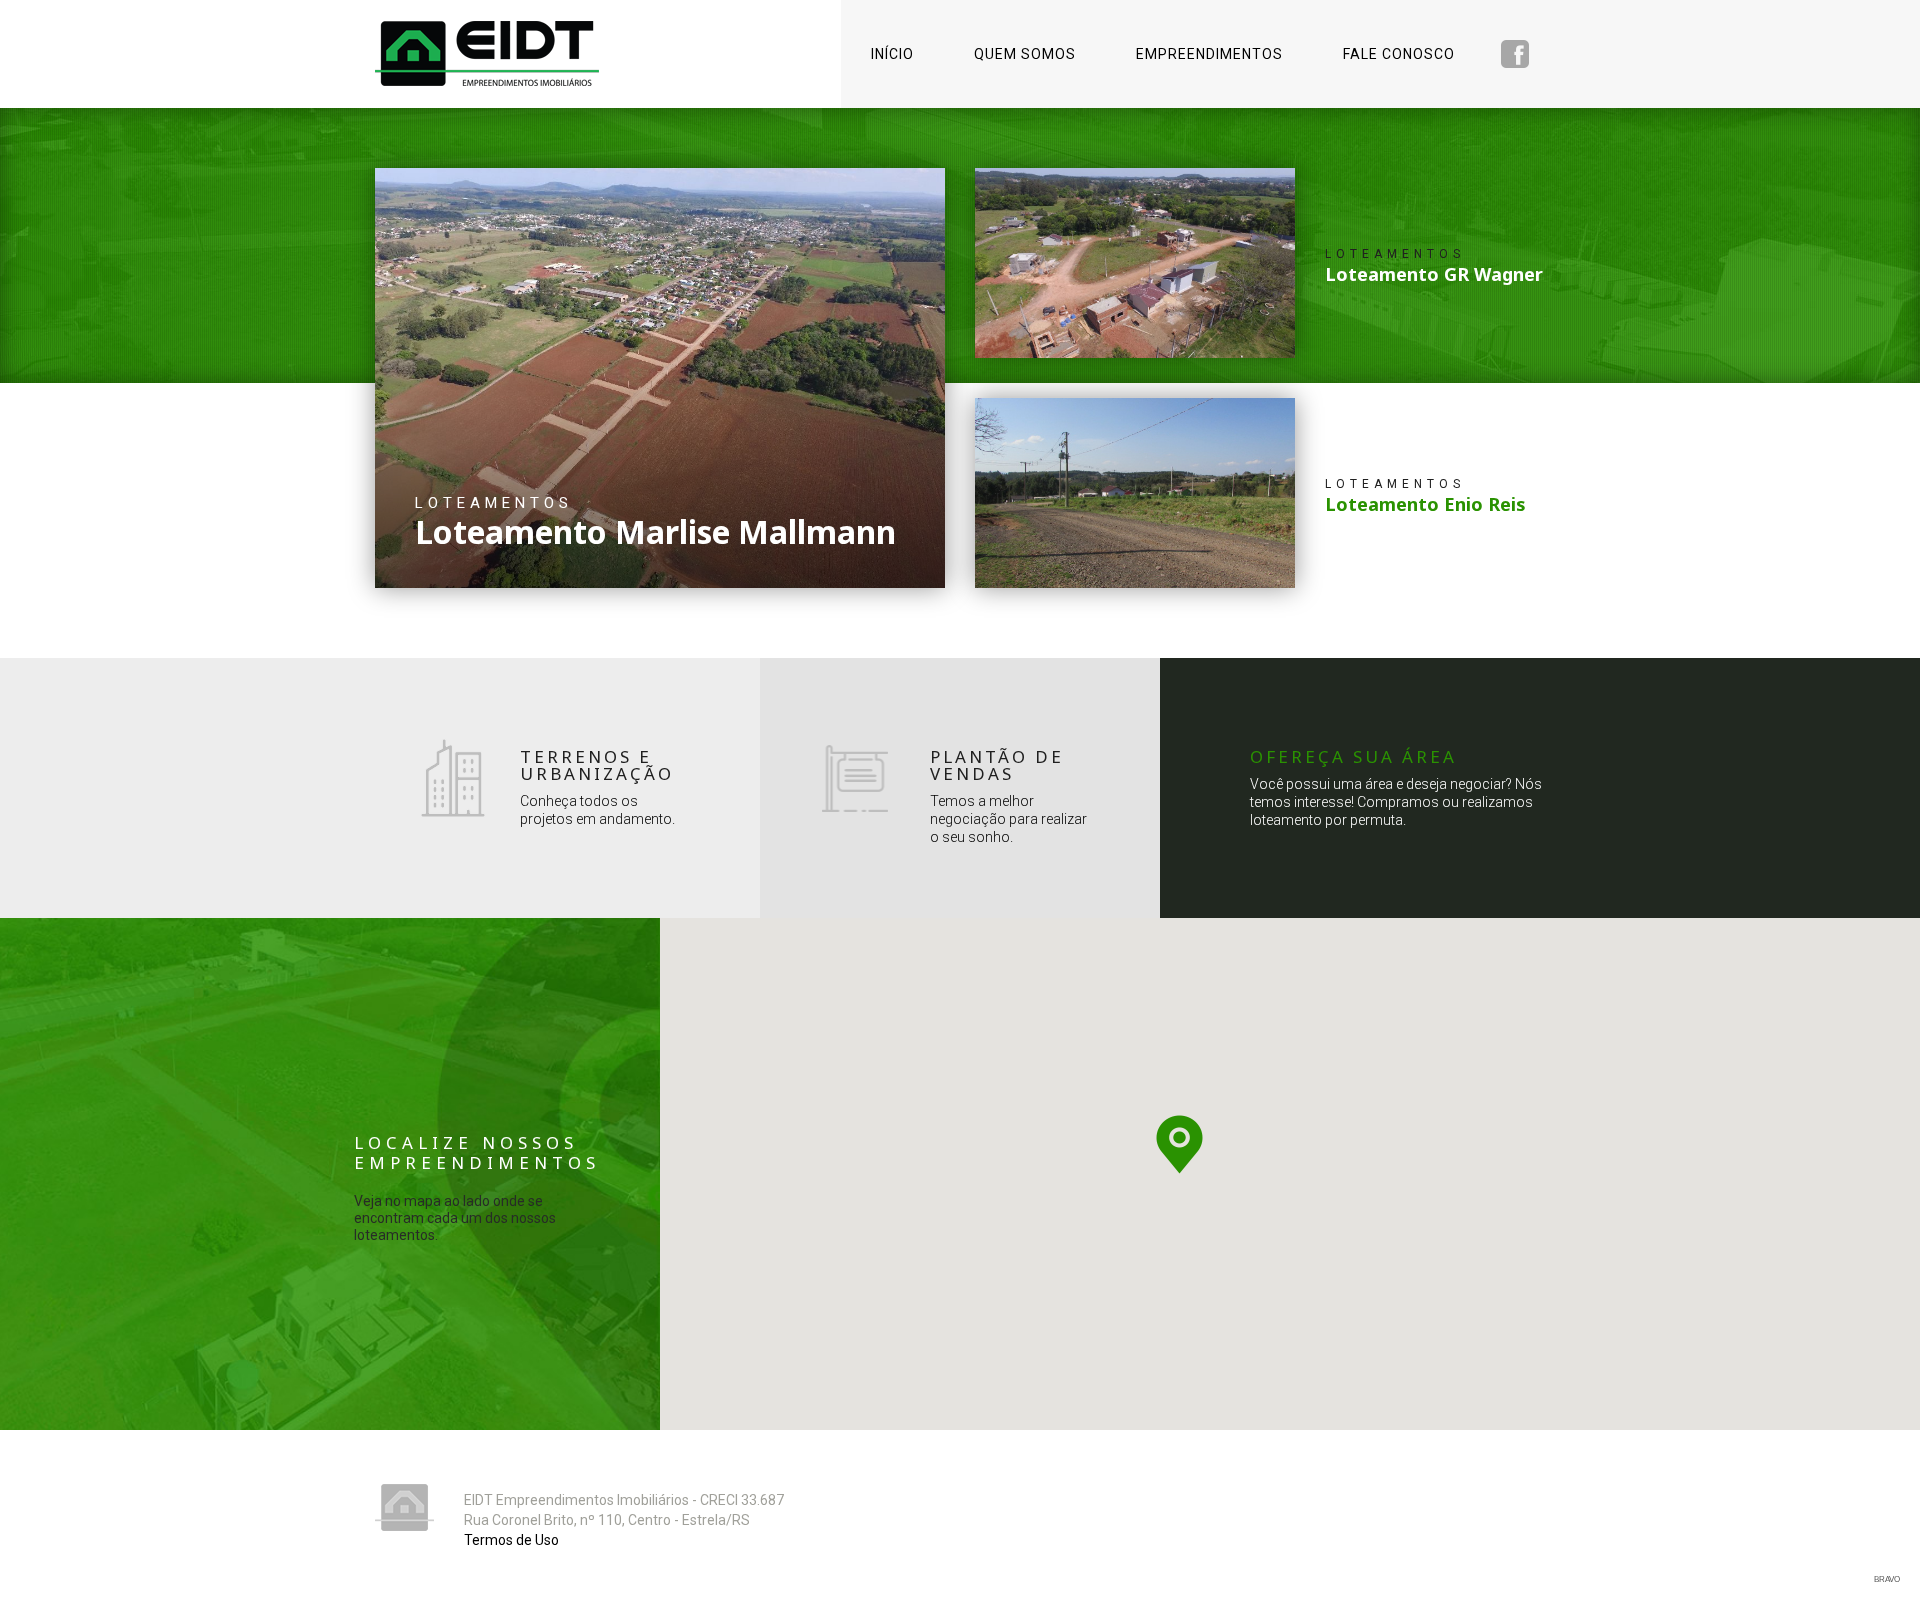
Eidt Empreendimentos (487, 53)
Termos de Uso (511, 1540)
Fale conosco (1399, 54)
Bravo (1887, 1579)
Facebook (1515, 54)
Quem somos (1025, 54)
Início (892, 54)
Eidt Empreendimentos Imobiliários (404, 1507)
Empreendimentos (1209, 54)
